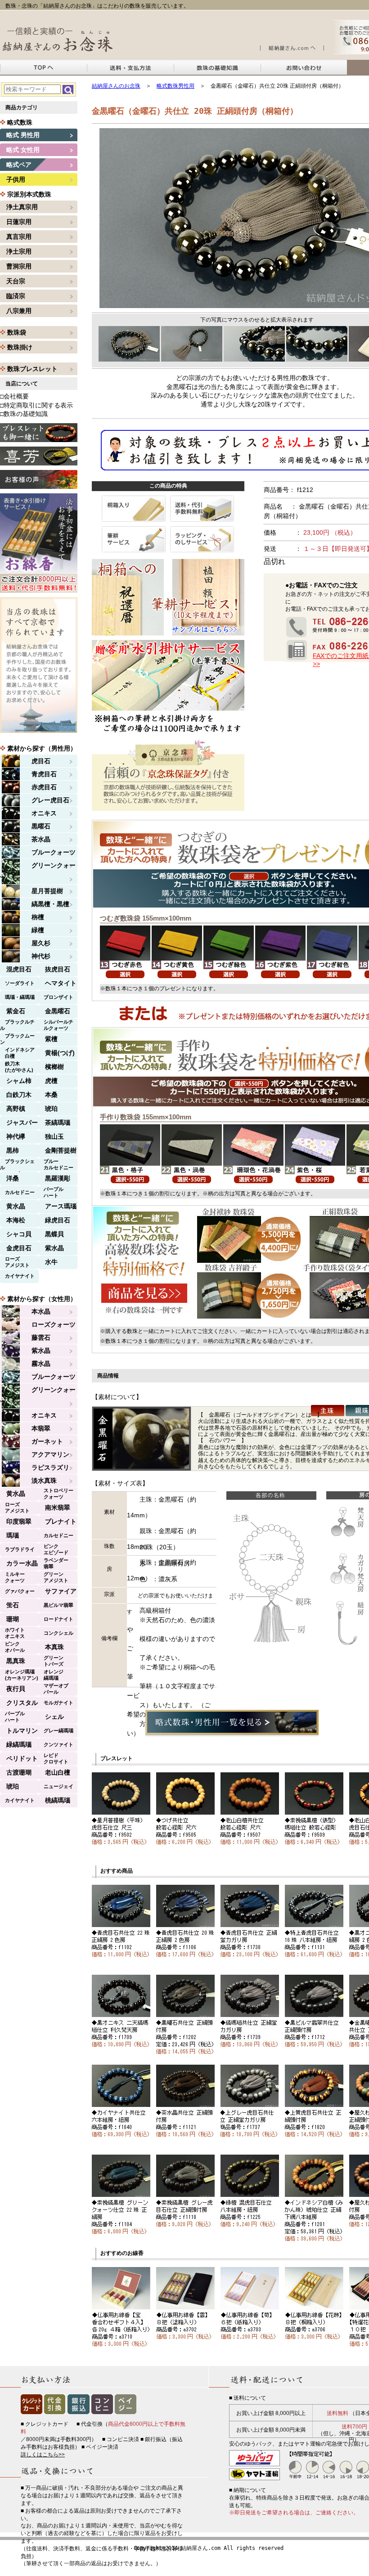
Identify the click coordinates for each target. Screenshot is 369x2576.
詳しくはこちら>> (43, 2455)
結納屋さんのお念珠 (116, 86)
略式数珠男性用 (175, 86)
